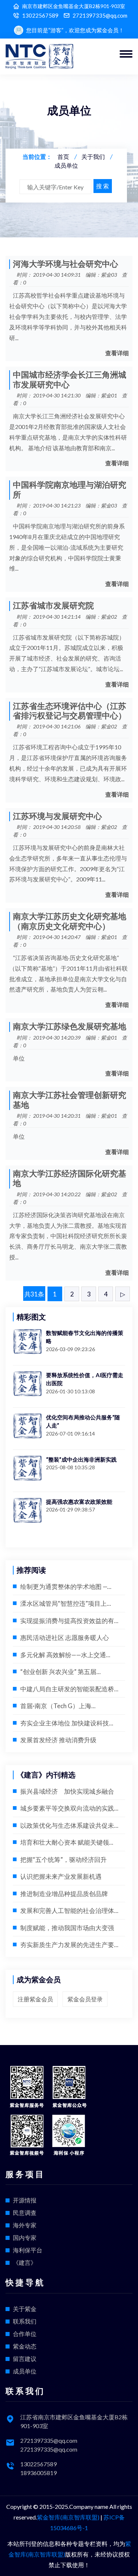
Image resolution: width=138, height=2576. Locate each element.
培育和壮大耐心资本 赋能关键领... (67, 1842)
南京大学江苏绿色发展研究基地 (70, 1027)
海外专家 (25, 2225)
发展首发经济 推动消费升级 (58, 1740)
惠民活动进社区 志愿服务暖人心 (65, 1638)
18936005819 (38, 2473)
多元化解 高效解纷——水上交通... (65, 1655)
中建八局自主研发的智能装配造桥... (69, 1689)
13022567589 (40, 16)
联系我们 (25, 2321)
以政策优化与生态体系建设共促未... (69, 1825)
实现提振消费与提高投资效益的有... (69, 1621)
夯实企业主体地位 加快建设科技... (67, 1723)
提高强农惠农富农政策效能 (79, 1502)
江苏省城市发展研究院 (53, 606)
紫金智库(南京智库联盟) (68, 2517)
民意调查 (25, 2213)
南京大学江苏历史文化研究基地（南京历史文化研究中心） (70, 921)
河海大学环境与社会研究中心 (66, 264)
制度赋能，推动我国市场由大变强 (67, 1928)
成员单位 (66, 165)
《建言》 (25, 2262)
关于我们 (93, 157)
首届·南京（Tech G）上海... (58, 1706)
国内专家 (25, 2237)
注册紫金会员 (35, 1999)
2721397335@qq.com (100, 16)
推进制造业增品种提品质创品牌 (64, 1894)
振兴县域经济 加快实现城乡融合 (67, 1791)
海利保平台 (28, 2250)
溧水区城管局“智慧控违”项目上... (66, 1603)
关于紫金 (25, 2309)
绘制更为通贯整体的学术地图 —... (66, 1587)
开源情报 (25, 2200)
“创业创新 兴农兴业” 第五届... (61, 1672)
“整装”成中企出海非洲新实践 (81, 1459)
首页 (63, 157)
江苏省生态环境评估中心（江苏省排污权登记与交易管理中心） (70, 711)
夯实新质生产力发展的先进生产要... (69, 1945)
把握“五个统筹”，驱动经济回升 (63, 1860)
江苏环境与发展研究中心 (57, 816)
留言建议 (25, 2359)
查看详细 (117, 353)
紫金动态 (25, 2346)
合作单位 (25, 2334)
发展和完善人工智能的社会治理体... (69, 1911)
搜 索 (102, 186)
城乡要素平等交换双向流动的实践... (69, 1808)
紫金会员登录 (85, 1999)
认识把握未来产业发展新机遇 (61, 1876)
